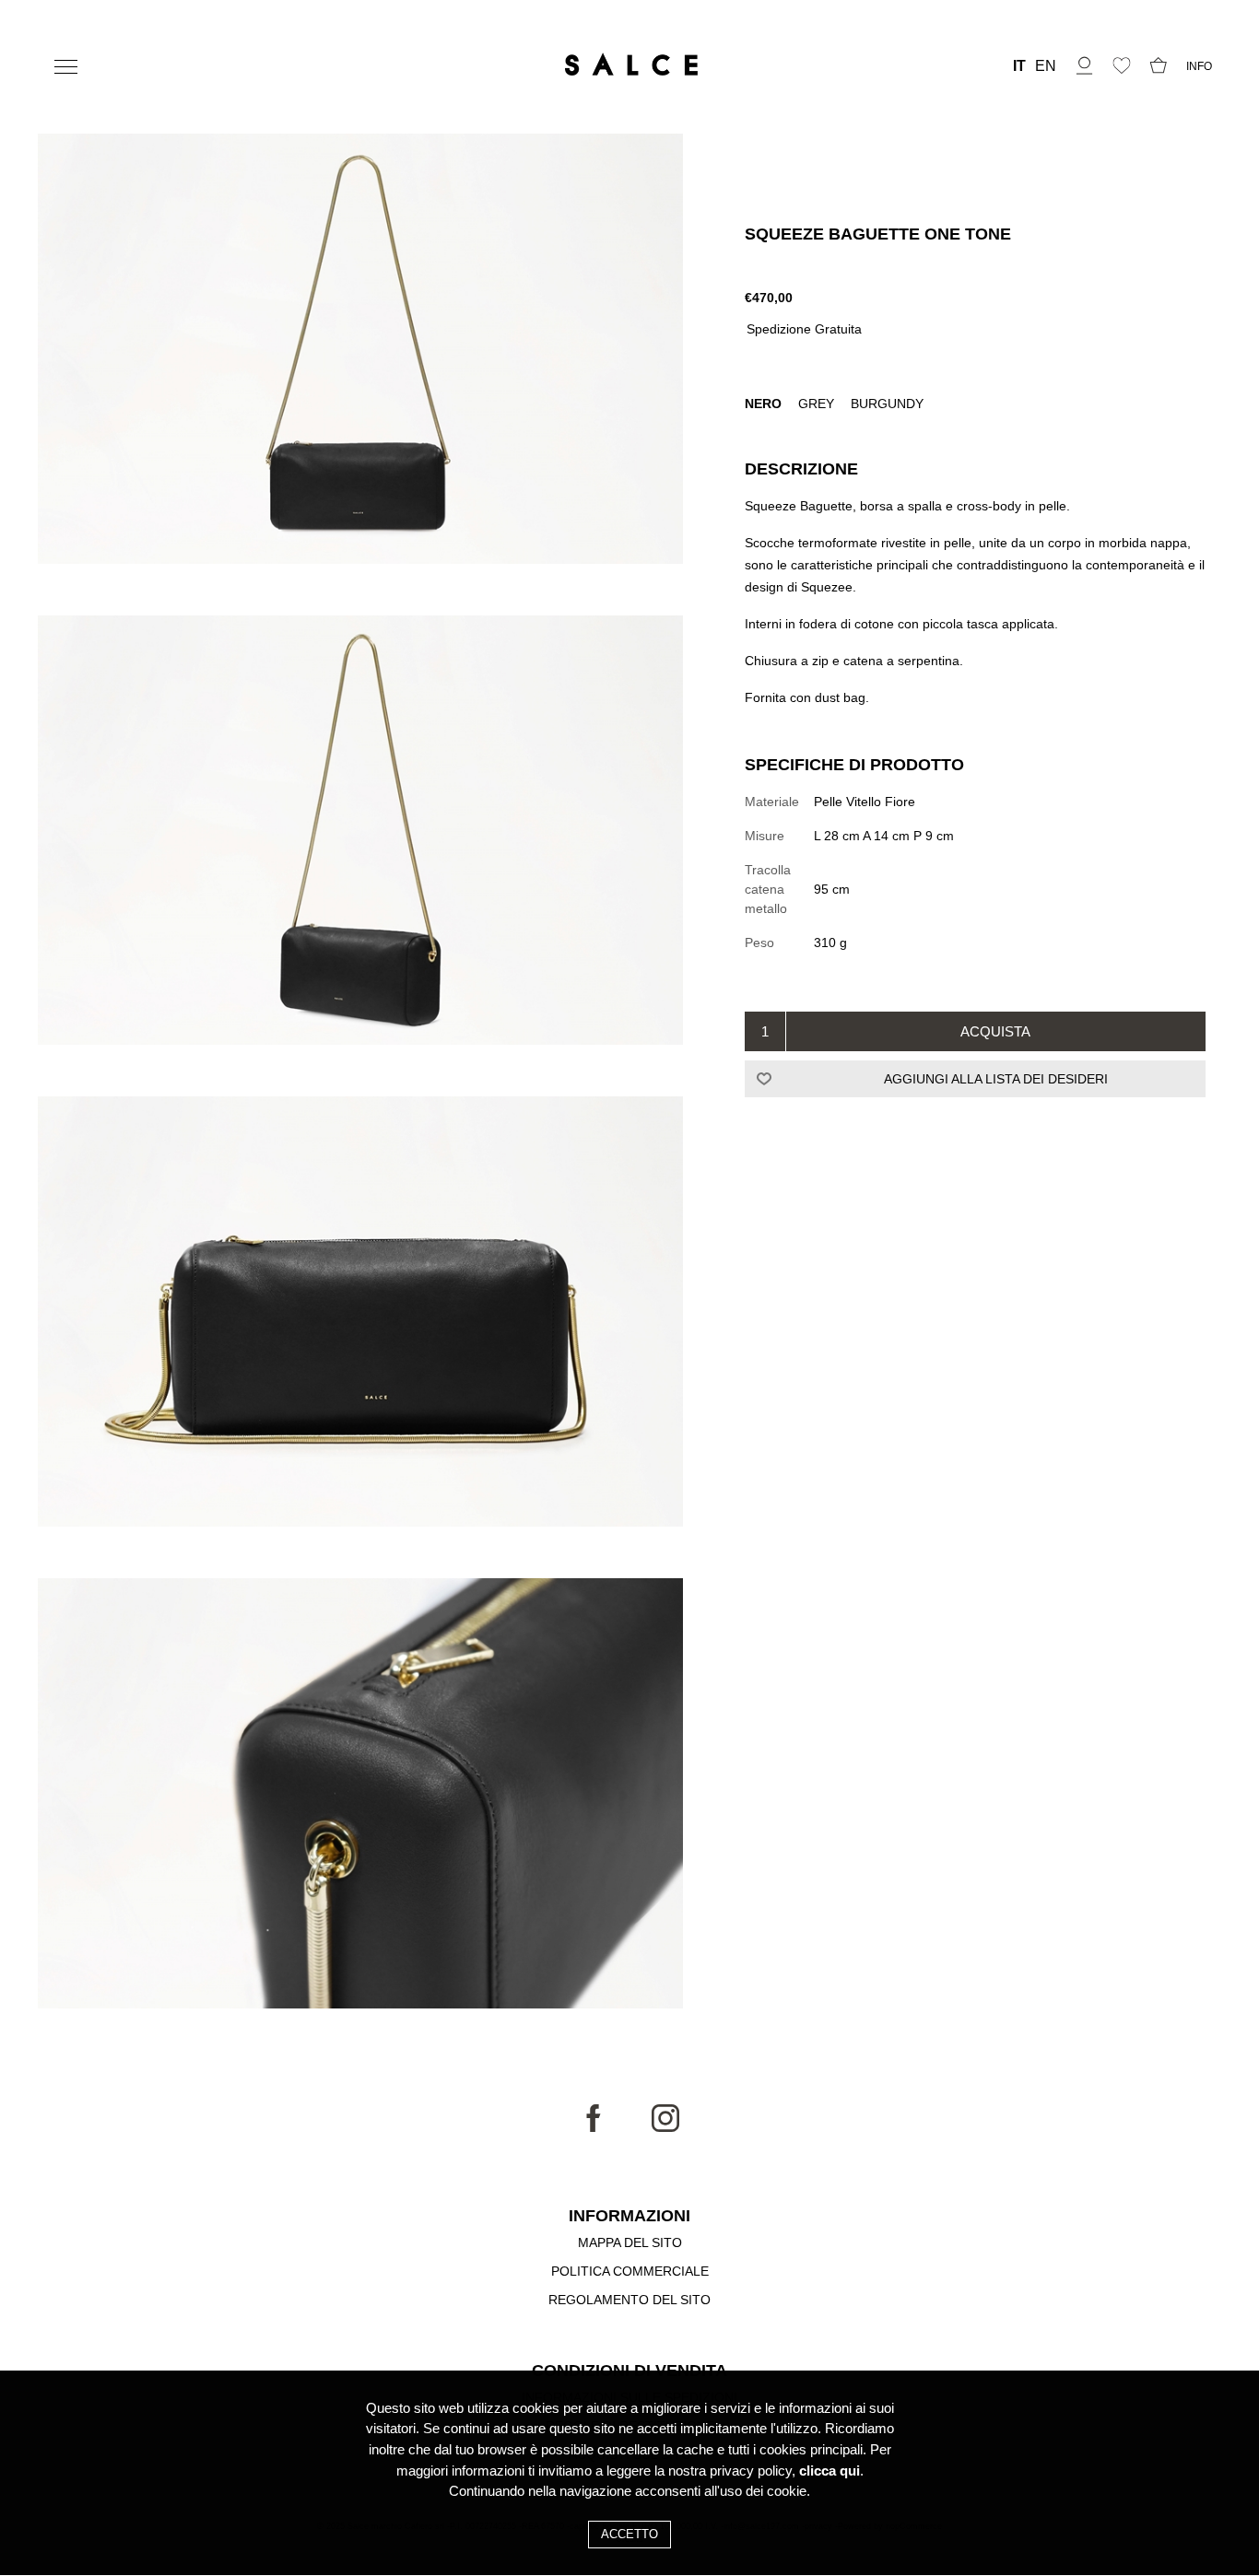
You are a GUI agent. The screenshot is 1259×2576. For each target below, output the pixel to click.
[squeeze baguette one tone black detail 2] (360, 1796)
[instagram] (665, 2127)
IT (1019, 66)
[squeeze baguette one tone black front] (360, 351)
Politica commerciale (630, 2271)
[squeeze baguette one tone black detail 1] (360, 1314)
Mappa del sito (630, 2242)
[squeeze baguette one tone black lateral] (360, 833)
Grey (818, 404)
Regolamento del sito (629, 2300)
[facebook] (594, 2127)
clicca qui (830, 2471)
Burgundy (887, 404)
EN (1046, 66)
